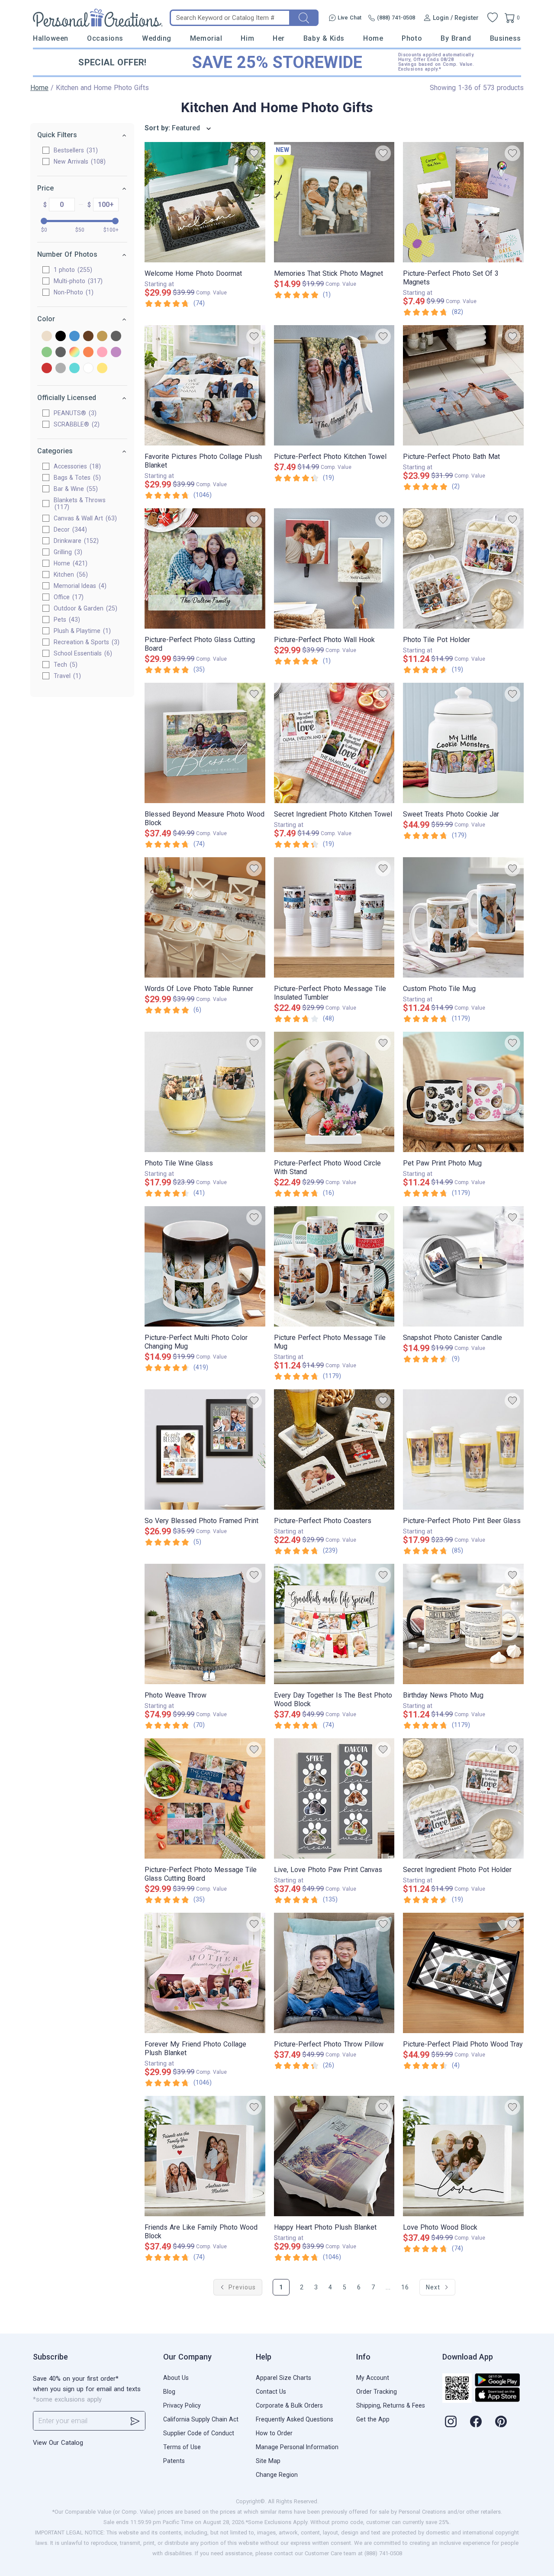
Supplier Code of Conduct (199, 2433)
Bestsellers (75, 150)
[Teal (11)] (74, 369)
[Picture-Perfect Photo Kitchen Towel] (334, 385)
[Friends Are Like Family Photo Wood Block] (205, 2156)
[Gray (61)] (116, 337)
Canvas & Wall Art (84, 518)
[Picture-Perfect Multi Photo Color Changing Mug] (205, 1266)
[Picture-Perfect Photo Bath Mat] (463, 385)
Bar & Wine (75, 489)
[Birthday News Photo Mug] (463, 1624)
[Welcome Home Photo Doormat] (205, 202)
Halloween (51, 38)
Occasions (105, 38)
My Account (373, 2378)
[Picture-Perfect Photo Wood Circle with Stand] (334, 1092)
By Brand (456, 38)
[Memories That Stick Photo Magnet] (334, 202)
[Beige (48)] (47, 337)
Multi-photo (77, 281)
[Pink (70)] (102, 353)
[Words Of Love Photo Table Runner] (205, 917)
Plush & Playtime (81, 631)
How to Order (274, 2433)
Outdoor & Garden (84, 608)
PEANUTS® (74, 413)
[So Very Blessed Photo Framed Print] (205, 1449)
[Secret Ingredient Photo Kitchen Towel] (334, 743)
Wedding (157, 38)
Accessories (76, 466)
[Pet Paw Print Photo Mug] (463, 1092)
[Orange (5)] (88, 353)
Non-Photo (72, 292)
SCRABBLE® (76, 424)
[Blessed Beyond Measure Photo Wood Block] (205, 743)
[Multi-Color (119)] (74, 353)
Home (373, 38)
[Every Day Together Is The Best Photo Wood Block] (334, 1624)
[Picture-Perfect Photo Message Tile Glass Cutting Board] (205, 1798)
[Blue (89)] (74, 337)
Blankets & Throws (80, 504)
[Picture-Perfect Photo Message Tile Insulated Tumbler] (334, 917)
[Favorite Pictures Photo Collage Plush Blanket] (205, 385)
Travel (66, 676)
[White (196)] (88, 369)
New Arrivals (79, 161)
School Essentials (82, 653)
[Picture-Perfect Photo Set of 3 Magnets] (463, 202)
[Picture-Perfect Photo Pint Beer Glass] (463, 1449)
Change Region (277, 2475)
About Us (176, 2378)
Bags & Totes (76, 478)
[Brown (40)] (88, 337)
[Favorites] (493, 18)
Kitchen (70, 575)
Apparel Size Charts (283, 2378)
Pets (66, 620)
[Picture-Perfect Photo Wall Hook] (334, 568)
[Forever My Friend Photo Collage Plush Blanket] (205, 1973)
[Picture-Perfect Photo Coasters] (334, 1449)
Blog (169, 2392)
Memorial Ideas (79, 586)
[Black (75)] (61, 337)
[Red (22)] (47, 369)
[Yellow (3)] (102, 369)
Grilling (67, 552)
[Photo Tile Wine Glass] (205, 1092)
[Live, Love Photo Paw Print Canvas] (334, 1798)
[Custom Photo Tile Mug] (463, 917)
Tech (64, 665)
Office (68, 597)
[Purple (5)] (116, 353)
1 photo (72, 270)
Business (506, 38)
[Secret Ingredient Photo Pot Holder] (463, 1798)
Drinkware (75, 541)
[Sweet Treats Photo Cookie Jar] (463, 743)
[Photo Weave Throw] (205, 1624)
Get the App (373, 2419)
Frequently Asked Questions (295, 2419)
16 (405, 2287)
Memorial (206, 38)
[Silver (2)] (61, 369)
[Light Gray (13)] (61, 353)
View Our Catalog (58, 2443)
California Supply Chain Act (201, 2419)
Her (279, 38)
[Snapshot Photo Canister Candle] (463, 1266)
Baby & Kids (324, 38)
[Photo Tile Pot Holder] (463, 568)
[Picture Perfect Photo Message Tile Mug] (334, 1266)
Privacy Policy (182, 2405)
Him (247, 38)
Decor (69, 529)
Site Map (268, 2461)
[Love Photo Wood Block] (463, 2156)
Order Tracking (377, 2392)
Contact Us (271, 2392)
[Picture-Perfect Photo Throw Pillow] (334, 1973)
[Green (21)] (47, 353)
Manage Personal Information (297, 2447)
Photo (412, 38)
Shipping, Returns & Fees (391, 2405)
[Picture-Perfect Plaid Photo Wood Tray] (463, 1973)
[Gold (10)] (102, 337)
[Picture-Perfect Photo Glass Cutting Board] (205, 568)
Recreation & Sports (85, 642)
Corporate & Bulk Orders (289, 2405)
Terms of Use (182, 2447)
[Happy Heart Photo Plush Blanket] (334, 2156)
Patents (174, 2461)
